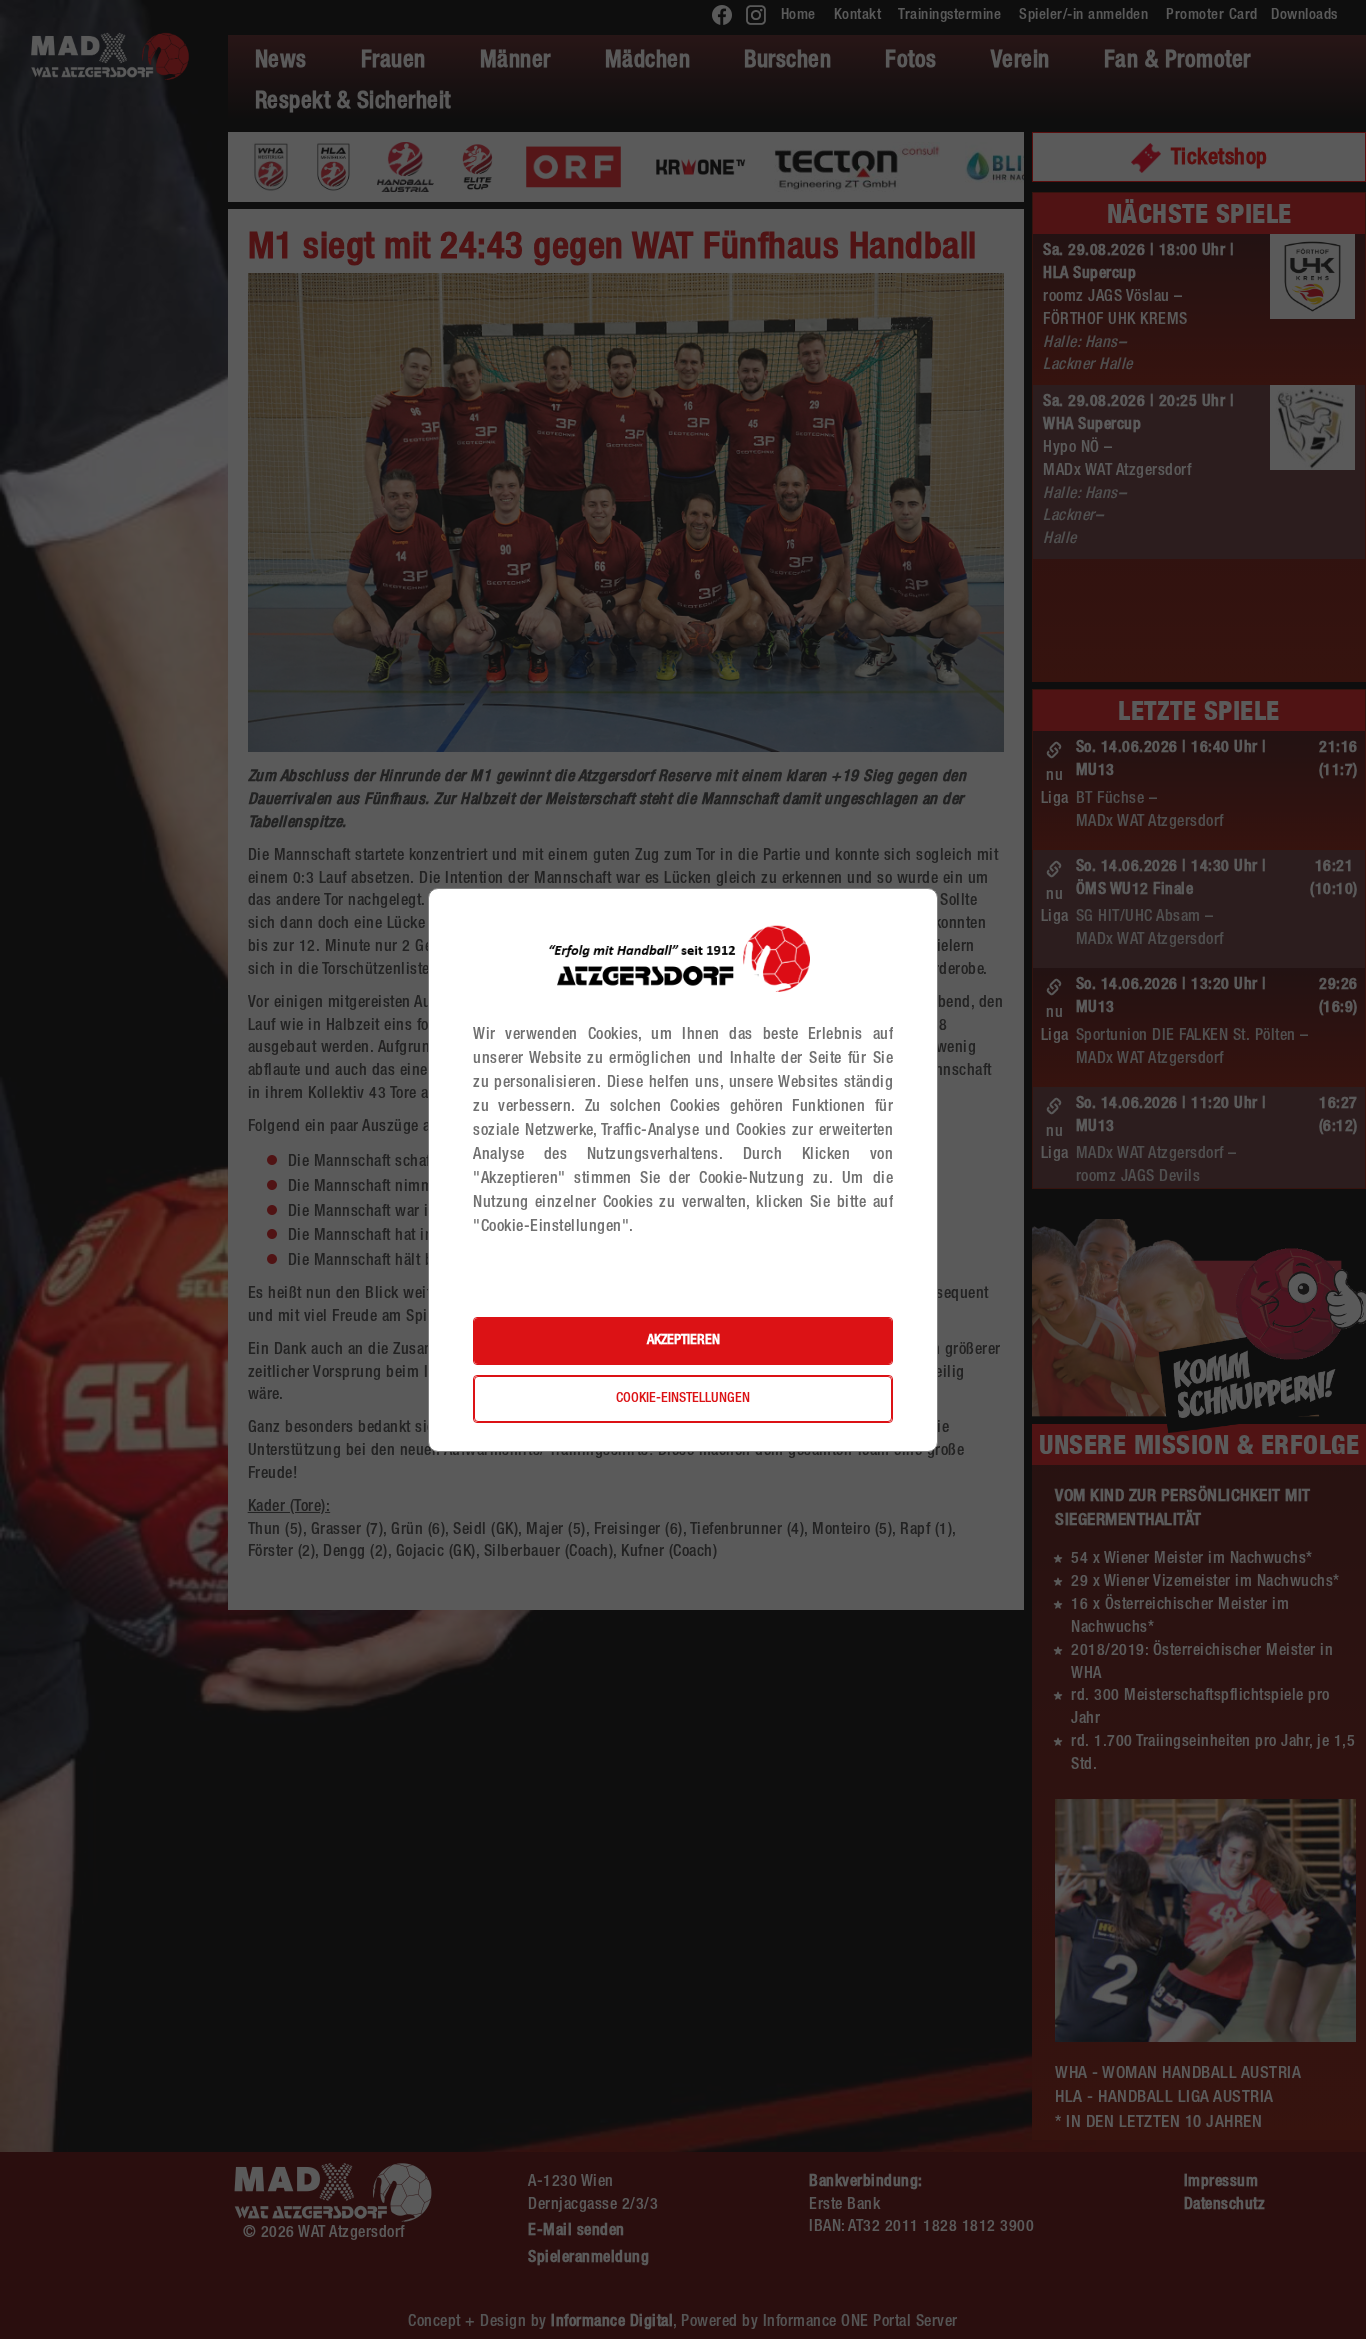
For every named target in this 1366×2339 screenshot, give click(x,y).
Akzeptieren (683, 1341)
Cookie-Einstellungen (683, 1399)
